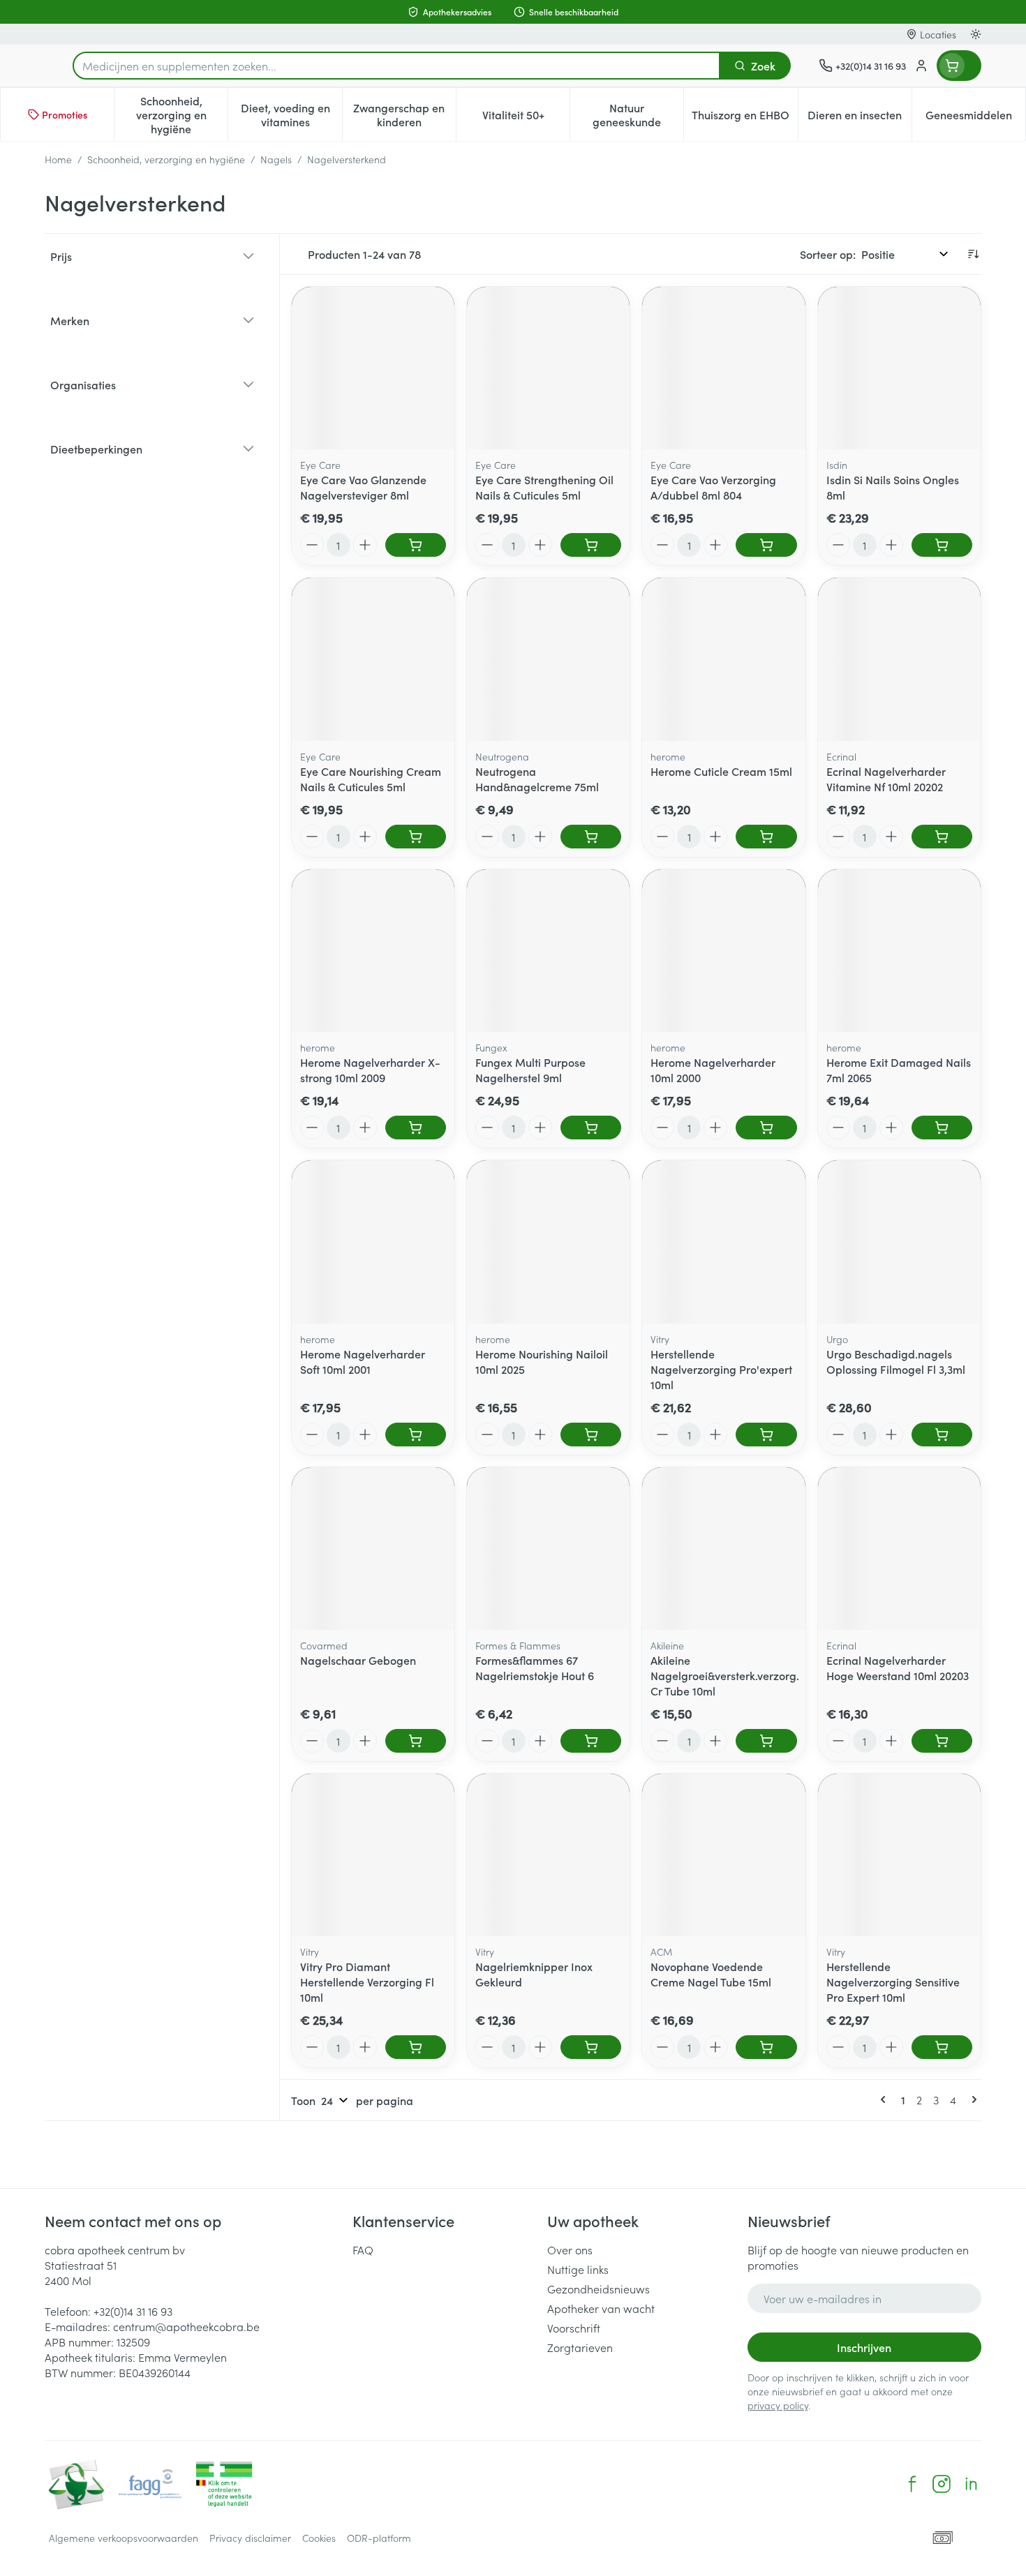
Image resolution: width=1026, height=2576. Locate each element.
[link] (886, 2099)
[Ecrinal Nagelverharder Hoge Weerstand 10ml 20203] (899, 1549)
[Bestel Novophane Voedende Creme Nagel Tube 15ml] (766, 2047)
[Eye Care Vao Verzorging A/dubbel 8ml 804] (723, 368)
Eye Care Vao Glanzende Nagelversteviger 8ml (363, 487)
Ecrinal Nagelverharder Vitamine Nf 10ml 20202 (886, 779)
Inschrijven (864, 2347)
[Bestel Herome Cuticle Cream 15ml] (766, 837)
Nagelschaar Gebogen (358, 1660)
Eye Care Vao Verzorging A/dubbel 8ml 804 (713, 487)
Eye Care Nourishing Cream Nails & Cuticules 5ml (371, 779)
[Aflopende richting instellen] (973, 254)
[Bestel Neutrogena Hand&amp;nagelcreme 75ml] (591, 837)
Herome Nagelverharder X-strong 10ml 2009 (370, 1070)
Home (58, 159)
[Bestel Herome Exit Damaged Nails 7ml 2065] (942, 1128)
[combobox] (396, 66)
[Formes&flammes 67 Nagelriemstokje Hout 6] (548, 1549)
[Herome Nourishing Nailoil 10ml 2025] (548, 1242)
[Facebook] (912, 2484)
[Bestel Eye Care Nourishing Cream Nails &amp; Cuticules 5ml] (416, 837)
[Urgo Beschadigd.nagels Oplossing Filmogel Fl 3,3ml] (899, 1242)
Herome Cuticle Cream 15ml (721, 771)
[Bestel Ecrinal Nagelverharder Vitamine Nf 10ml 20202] (942, 837)
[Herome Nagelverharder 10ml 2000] (723, 951)
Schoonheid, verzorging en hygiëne (166, 159)
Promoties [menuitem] (65, 114)
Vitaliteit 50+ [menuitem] (526, 118)
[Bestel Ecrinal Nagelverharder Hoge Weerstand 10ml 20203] (942, 1741)
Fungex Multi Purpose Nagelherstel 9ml (530, 1070)
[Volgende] (972, 2099)
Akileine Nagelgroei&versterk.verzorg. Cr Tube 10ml (725, 1675)
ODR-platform (379, 2538)
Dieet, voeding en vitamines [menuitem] (291, 114)
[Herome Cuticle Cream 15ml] (723, 659)
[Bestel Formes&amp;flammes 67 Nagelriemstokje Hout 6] (591, 1741)
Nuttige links (578, 2269)
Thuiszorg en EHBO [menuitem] (744, 118)
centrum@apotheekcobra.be (186, 2326)
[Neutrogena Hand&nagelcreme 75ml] (548, 659)
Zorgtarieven (580, 2347)
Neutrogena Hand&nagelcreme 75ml (537, 779)
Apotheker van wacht (601, 2308)
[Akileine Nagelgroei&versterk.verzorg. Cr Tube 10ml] (723, 1549)
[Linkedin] (971, 2484)
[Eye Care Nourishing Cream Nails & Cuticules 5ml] (373, 659)
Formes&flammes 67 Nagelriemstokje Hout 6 (535, 1668)
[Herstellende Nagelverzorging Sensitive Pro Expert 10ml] (899, 1855)
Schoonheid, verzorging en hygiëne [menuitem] (182, 114)
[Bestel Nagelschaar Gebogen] (416, 1741)
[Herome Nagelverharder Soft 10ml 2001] (373, 1242)
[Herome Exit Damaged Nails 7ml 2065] (899, 951)
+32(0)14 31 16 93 (133, 2311)
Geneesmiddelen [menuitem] (975, 118)
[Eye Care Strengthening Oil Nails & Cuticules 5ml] (548, 368)
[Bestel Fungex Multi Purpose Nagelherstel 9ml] (591, 1128)
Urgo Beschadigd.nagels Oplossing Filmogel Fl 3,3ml (896, 1361)
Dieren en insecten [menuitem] (860, 118)
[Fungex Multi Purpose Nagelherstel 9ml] (548, 951)
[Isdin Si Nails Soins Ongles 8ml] (899, 368)
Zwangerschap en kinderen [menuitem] (404, 114)
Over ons (570, 2249)
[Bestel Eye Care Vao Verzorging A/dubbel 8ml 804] (766, 545)
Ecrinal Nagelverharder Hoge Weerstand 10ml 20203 (898, 1668)
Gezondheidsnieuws (598, 2289)
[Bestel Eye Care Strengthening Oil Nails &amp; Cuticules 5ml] (591, 545)
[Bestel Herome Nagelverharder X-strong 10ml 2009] (416, 1128)
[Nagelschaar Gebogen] (373, 1549)
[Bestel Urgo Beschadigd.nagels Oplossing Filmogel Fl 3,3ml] (942, 1435)
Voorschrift (574, 2328)
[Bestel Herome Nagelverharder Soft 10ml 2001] (416, 1435)
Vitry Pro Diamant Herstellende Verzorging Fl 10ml (367, 1982)
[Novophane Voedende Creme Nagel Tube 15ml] (723, 1855)
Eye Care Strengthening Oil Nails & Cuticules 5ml (544, 487)
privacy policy (778, 2405)
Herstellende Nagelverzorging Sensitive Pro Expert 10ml (893, 1982)
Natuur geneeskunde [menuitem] (638, 114)
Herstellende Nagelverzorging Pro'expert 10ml (721, 1369)
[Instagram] (942, 2484)
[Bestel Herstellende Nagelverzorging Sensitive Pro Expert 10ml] (942, 2047)
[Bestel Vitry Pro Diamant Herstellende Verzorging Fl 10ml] (416, 2047)
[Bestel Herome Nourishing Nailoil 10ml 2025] (591, 1435)
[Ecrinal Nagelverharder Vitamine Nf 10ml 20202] (899, 659)
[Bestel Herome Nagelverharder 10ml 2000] (766, 1128)
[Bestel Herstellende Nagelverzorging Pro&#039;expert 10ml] (766, 1435)
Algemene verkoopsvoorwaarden (124, 2538)
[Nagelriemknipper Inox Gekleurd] (548, 1855)
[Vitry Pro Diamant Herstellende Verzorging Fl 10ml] (373, 1855)
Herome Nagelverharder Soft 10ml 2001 (363, 1361)
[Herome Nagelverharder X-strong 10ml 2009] (373, 951)
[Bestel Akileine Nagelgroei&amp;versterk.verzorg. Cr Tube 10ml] (766, 1741)
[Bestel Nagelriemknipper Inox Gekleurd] (591, 2047)
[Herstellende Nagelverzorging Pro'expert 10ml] (723, 1242)
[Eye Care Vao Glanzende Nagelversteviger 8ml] (373, 368)
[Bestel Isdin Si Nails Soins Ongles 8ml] (942, 545)
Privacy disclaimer (250, 2538)
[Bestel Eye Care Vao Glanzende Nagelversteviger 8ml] (416, 545)
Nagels (276, 159)
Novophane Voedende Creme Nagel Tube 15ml (711, 1974)
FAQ (363, 2249)
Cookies (319, 2538)
